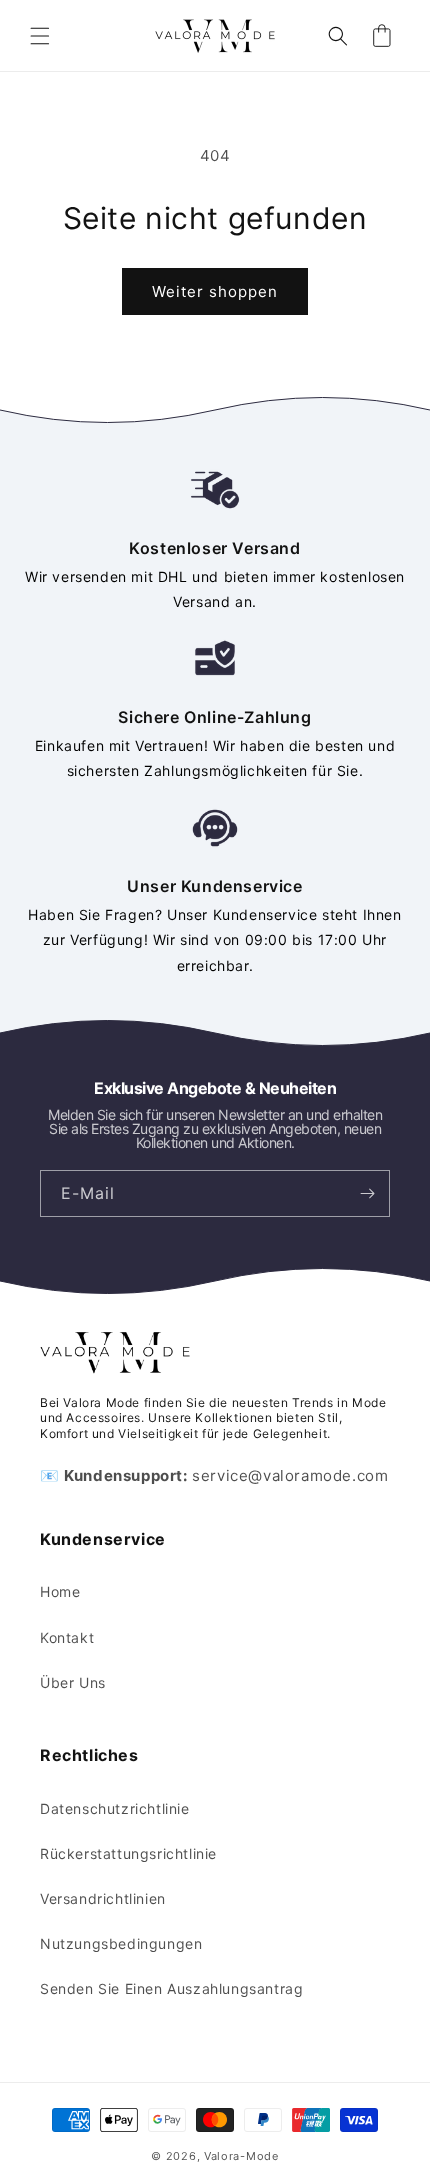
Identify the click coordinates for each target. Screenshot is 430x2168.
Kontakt (67, 1637)
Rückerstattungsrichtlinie (128, 1853)
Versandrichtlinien (103, 1898)
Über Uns (73, 1682)
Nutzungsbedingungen (121, 1943)
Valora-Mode (241, 2156)
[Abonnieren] (367, 1193)
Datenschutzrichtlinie (115, 1808)
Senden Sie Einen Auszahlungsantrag (171, 1988)
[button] (40, 36)
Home (60, 1591)
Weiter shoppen (215, 291)
